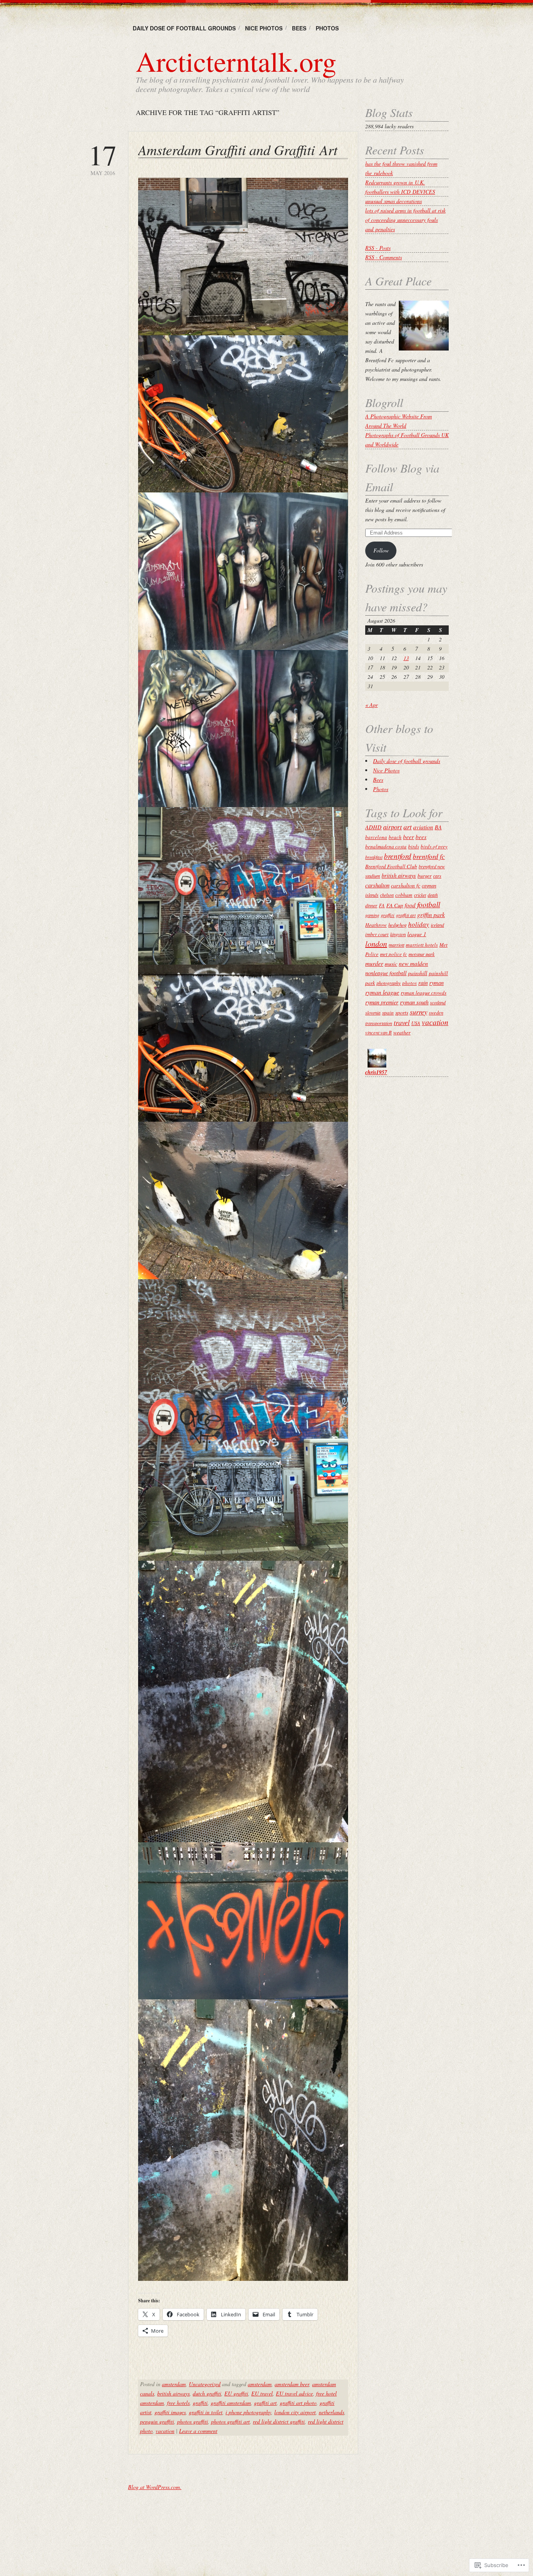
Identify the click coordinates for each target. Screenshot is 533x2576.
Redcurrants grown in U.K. (395, 182)
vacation (165, 2431)
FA (382, 905)
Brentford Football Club (391, 866)
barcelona (376, 837)
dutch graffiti (207, 2393)
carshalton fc (406, 885)
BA (438, 827)
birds (414, 846)
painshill (418, 973)
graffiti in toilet (206, 2412)
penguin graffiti (157, 2421)
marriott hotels (422, 945)
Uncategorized (205, 2384)
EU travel (262, 2393)
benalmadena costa (386, 846)
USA (416, 1023)
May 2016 (103, 158)
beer (409, 837)
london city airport (295, 2412)
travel (402, 1022)
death (433, 895)
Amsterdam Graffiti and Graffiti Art (238, 150)
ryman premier (382, 1002)
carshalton (377, 885)
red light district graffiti (279, 2421)
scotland (438, 1002)
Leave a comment (198, 2431)
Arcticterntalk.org (236, 61)
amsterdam (174, 2384)
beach (395, 837)
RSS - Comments (384, 257)
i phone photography (248, 2412)
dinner (371, 905)
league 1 (417, 934)
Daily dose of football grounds (184, 28)
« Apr (371, 705)
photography (389, 983)
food (410, 905)
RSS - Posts (378, 248)
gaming (372, 915)
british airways (173, 2393)
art (408, 827)
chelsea (387, 895)
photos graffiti (193, 2421)
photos (410, 983)
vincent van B (378, 1032)
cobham (404, 895)
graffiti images (170, 2412)
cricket (420, 895)
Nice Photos (264, 28)
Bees (299, 28)
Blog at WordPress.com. (155, 2487)
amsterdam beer (292, 2384)
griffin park (431, 914)
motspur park (422, 954)
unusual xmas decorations (394, 201)
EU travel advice (294, 2393)
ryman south (414, 1002)
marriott (396, 945)
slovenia (373, 1013)
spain (388, 1012)
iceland (437, 925)
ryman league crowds (424, 993)
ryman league (382, 992)
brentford (398, 856)
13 (406, 658)
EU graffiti (236, 2393)
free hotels (178, 2403)
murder (374, 963)
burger (425, 876)
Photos (327, 28)
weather (402, 1032)
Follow (381, 550)
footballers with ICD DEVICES (400, 192)
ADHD (373, 827)
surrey (418, 1012)
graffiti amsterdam (231, 2403)
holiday (419, 924)
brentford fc (429, 856)
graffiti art (265, 2403)
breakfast (374, 857)
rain (423, 983)
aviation (423, 827)
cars (437, 876)
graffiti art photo (298, 2403)
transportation (379, 1023)
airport (393, 827)
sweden (436, 1013)
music (391, 964)
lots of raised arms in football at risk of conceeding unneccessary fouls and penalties (405, 220)
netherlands (331, 2412)
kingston (398, 934)
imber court (377, 934)
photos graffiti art (230, 2421)
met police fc (394, 954)
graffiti (200, 2403)
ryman (436, 983)
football (429, 904)
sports (402, 1012)
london (376, 944)
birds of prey (434, 846)
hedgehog (397, 925)
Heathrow (376, 925)
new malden (413, 963)
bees (421, 837)
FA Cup (395, 905)
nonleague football (386, 973)
